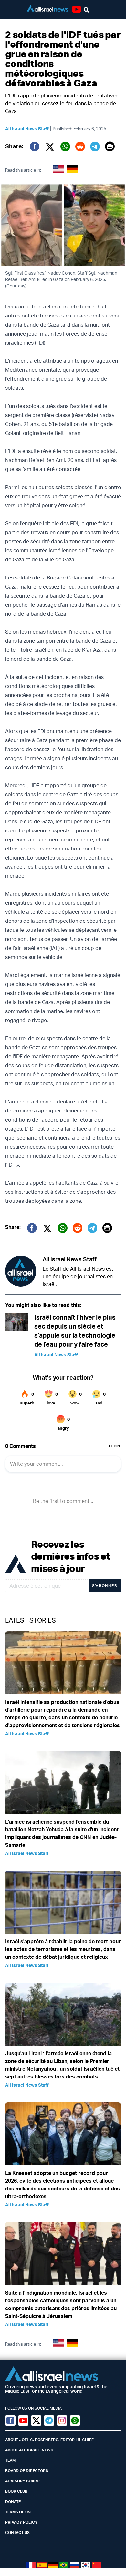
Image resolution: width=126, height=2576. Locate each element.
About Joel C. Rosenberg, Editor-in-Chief (49, 2440)
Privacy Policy (21, 2522)
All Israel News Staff (27, 129)
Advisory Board (22, 2481)
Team (10, 2460)
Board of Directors (27, 2471)
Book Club (16, 2491)
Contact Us (17, 2533)
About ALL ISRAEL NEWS (29, 2450)
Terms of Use (19, 2512)
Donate (13, 2502)
